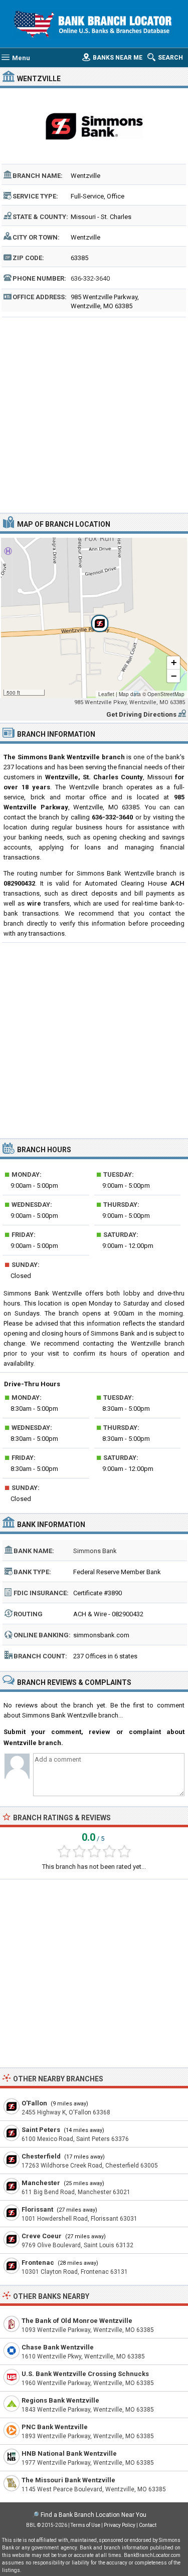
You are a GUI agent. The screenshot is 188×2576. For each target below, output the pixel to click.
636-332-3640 (90, 278)
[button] (94, 618)
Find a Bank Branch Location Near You (93, 2515)
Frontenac (38, 2263)
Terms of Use (85, 2525)
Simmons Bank (95, 1551)
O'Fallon (34, 2103)
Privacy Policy (120, 2525)
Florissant (37, 2209)
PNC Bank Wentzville (55, 2427)
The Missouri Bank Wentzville (68, 2480)
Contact (148, 2525)
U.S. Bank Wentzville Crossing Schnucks (85, 2374)
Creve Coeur (42, 2236)
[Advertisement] (94, 414)
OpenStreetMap (166, 694)
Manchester (41, 2183)
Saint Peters (41, 2130)
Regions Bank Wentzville (60, 2400)
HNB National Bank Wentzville (69, 2453)
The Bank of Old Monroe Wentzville (77, 2321)
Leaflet (106, 694)
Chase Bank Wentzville (58, 2347)
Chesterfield (41, 2156)
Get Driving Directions (141, 714)
